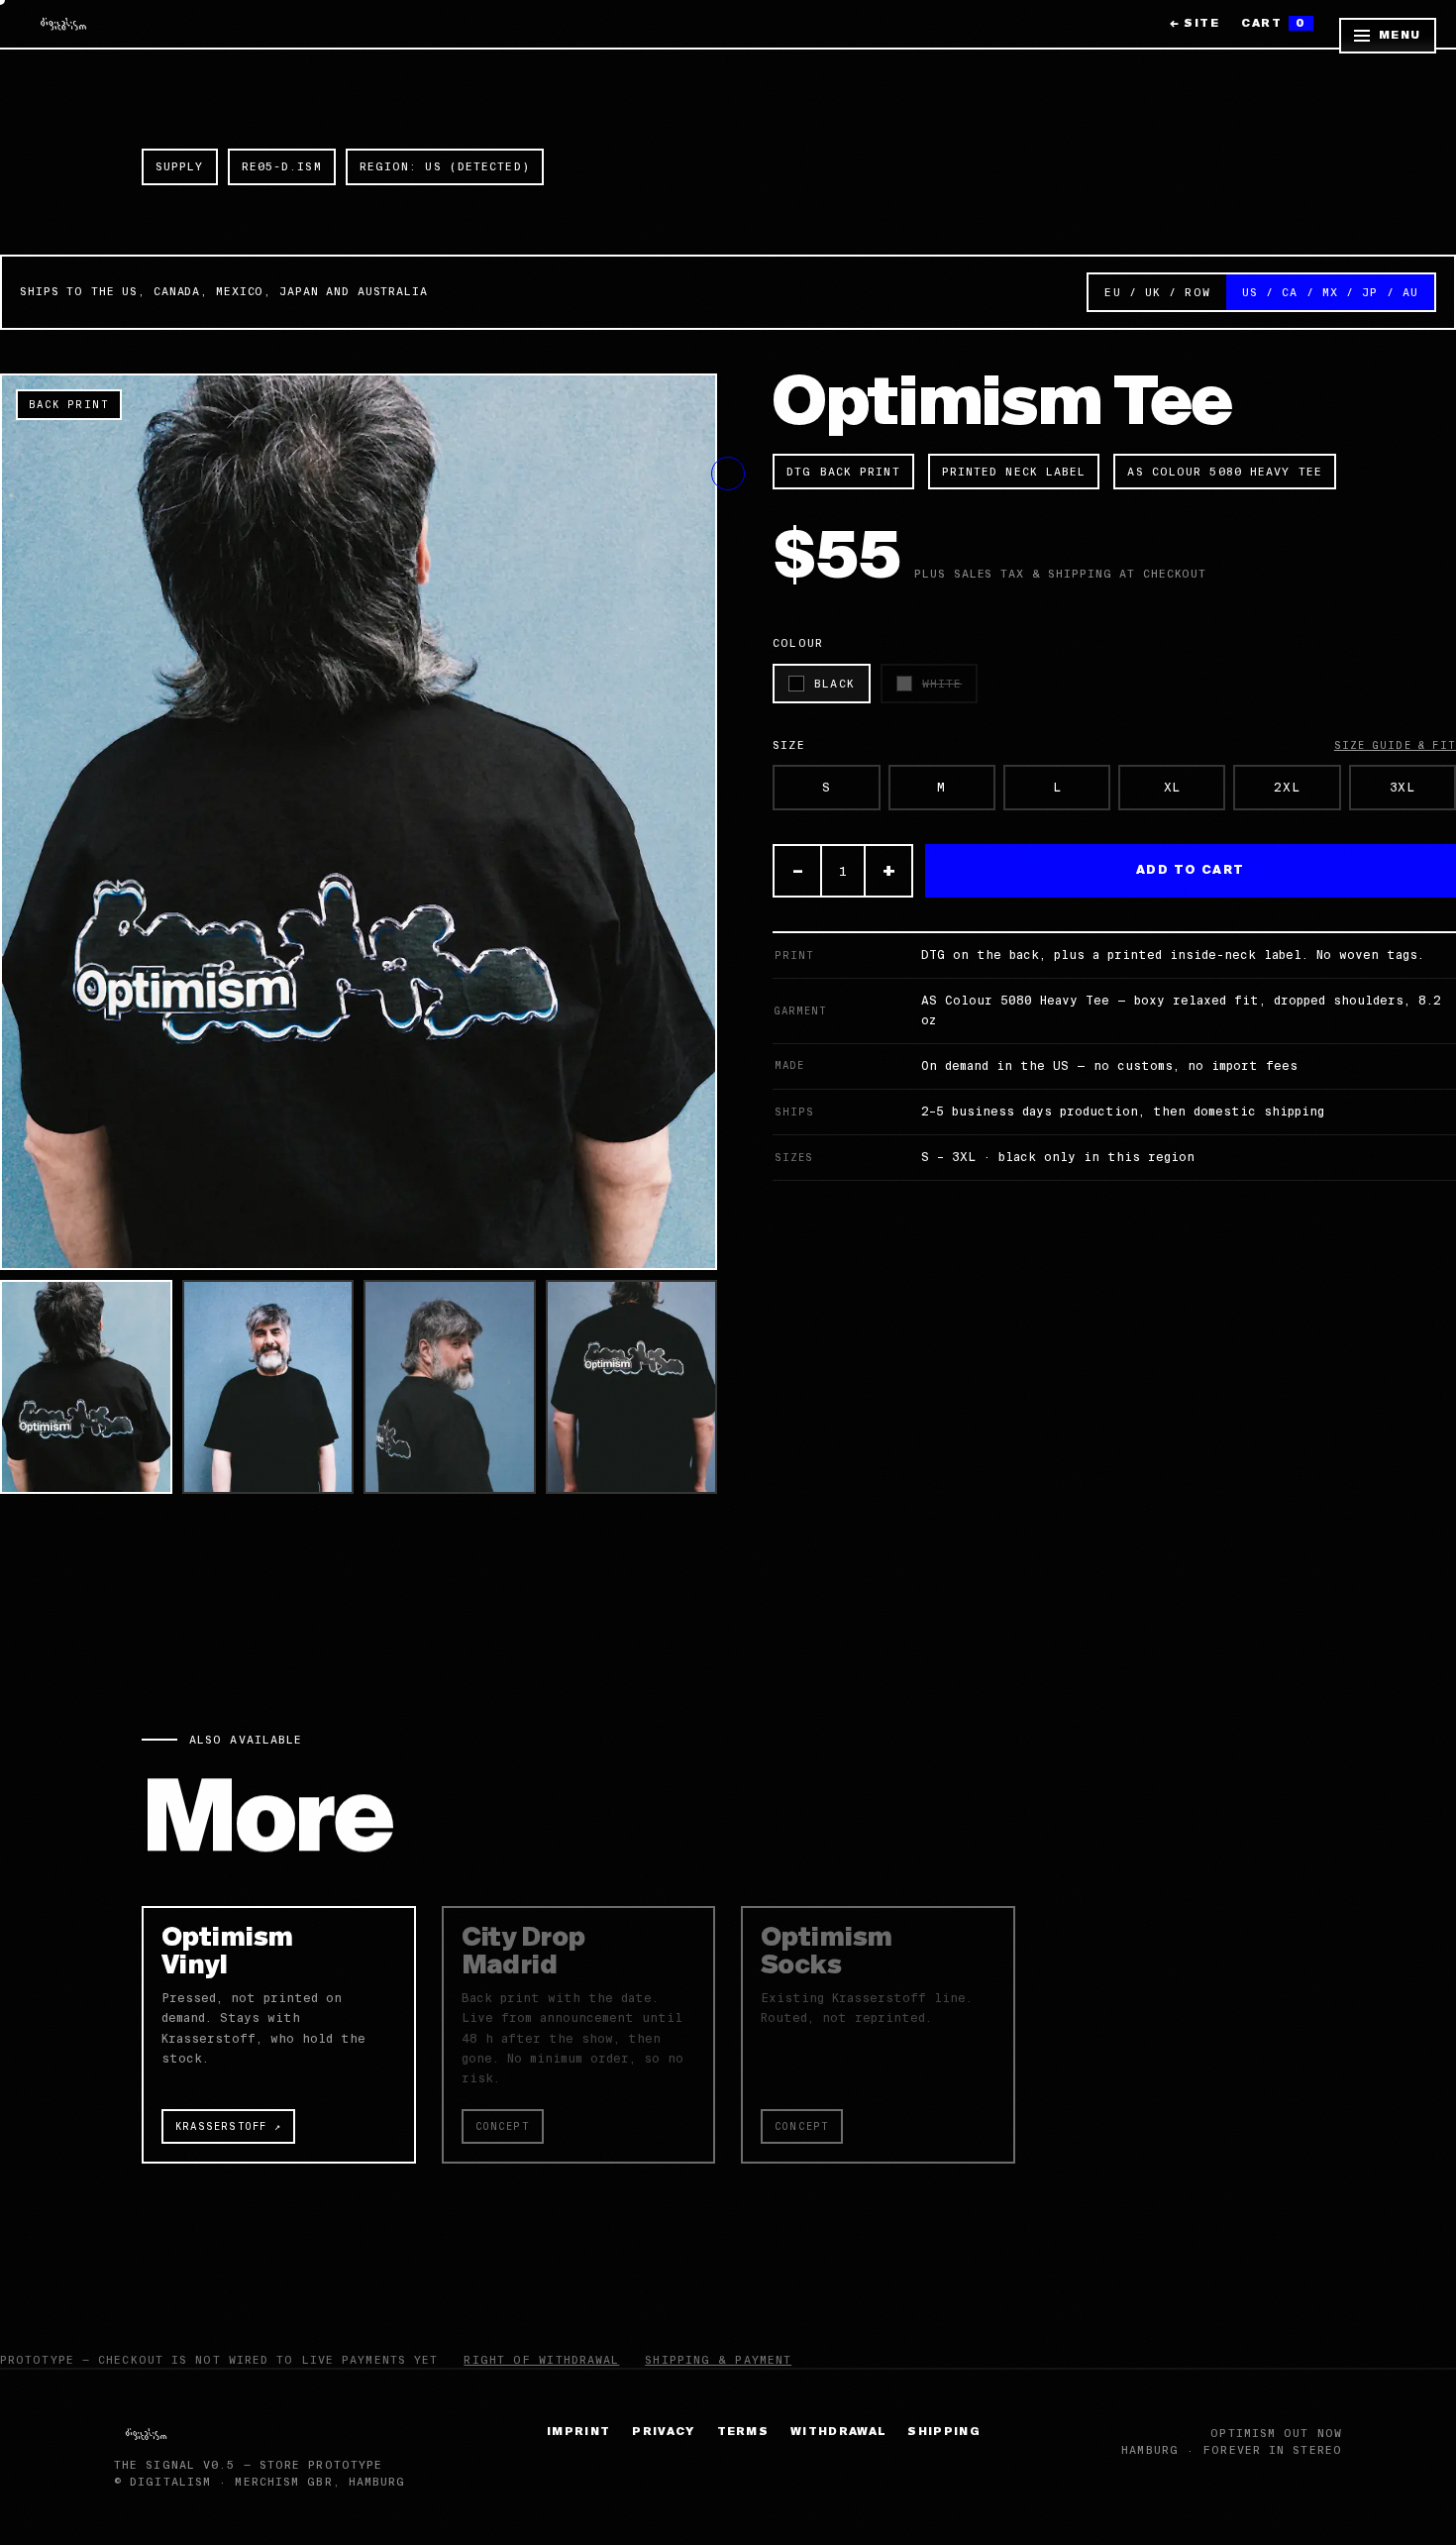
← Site (1195, 23)
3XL (1403, 788)
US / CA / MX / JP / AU (1330, 292)
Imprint (578, 2432)
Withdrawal (838, 2432)
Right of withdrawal (541, 2360)
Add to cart (1191, 871)
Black (834, 684)
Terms (743, 2432)
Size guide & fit (1395, 745)
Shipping (944, 2432)
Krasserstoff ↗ (228, 2126)
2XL (1287, 788)
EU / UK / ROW (1157, 292)
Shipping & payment (718, 2360)
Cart (1274, 23)
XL (1172, 788)
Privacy (663, 2432)
